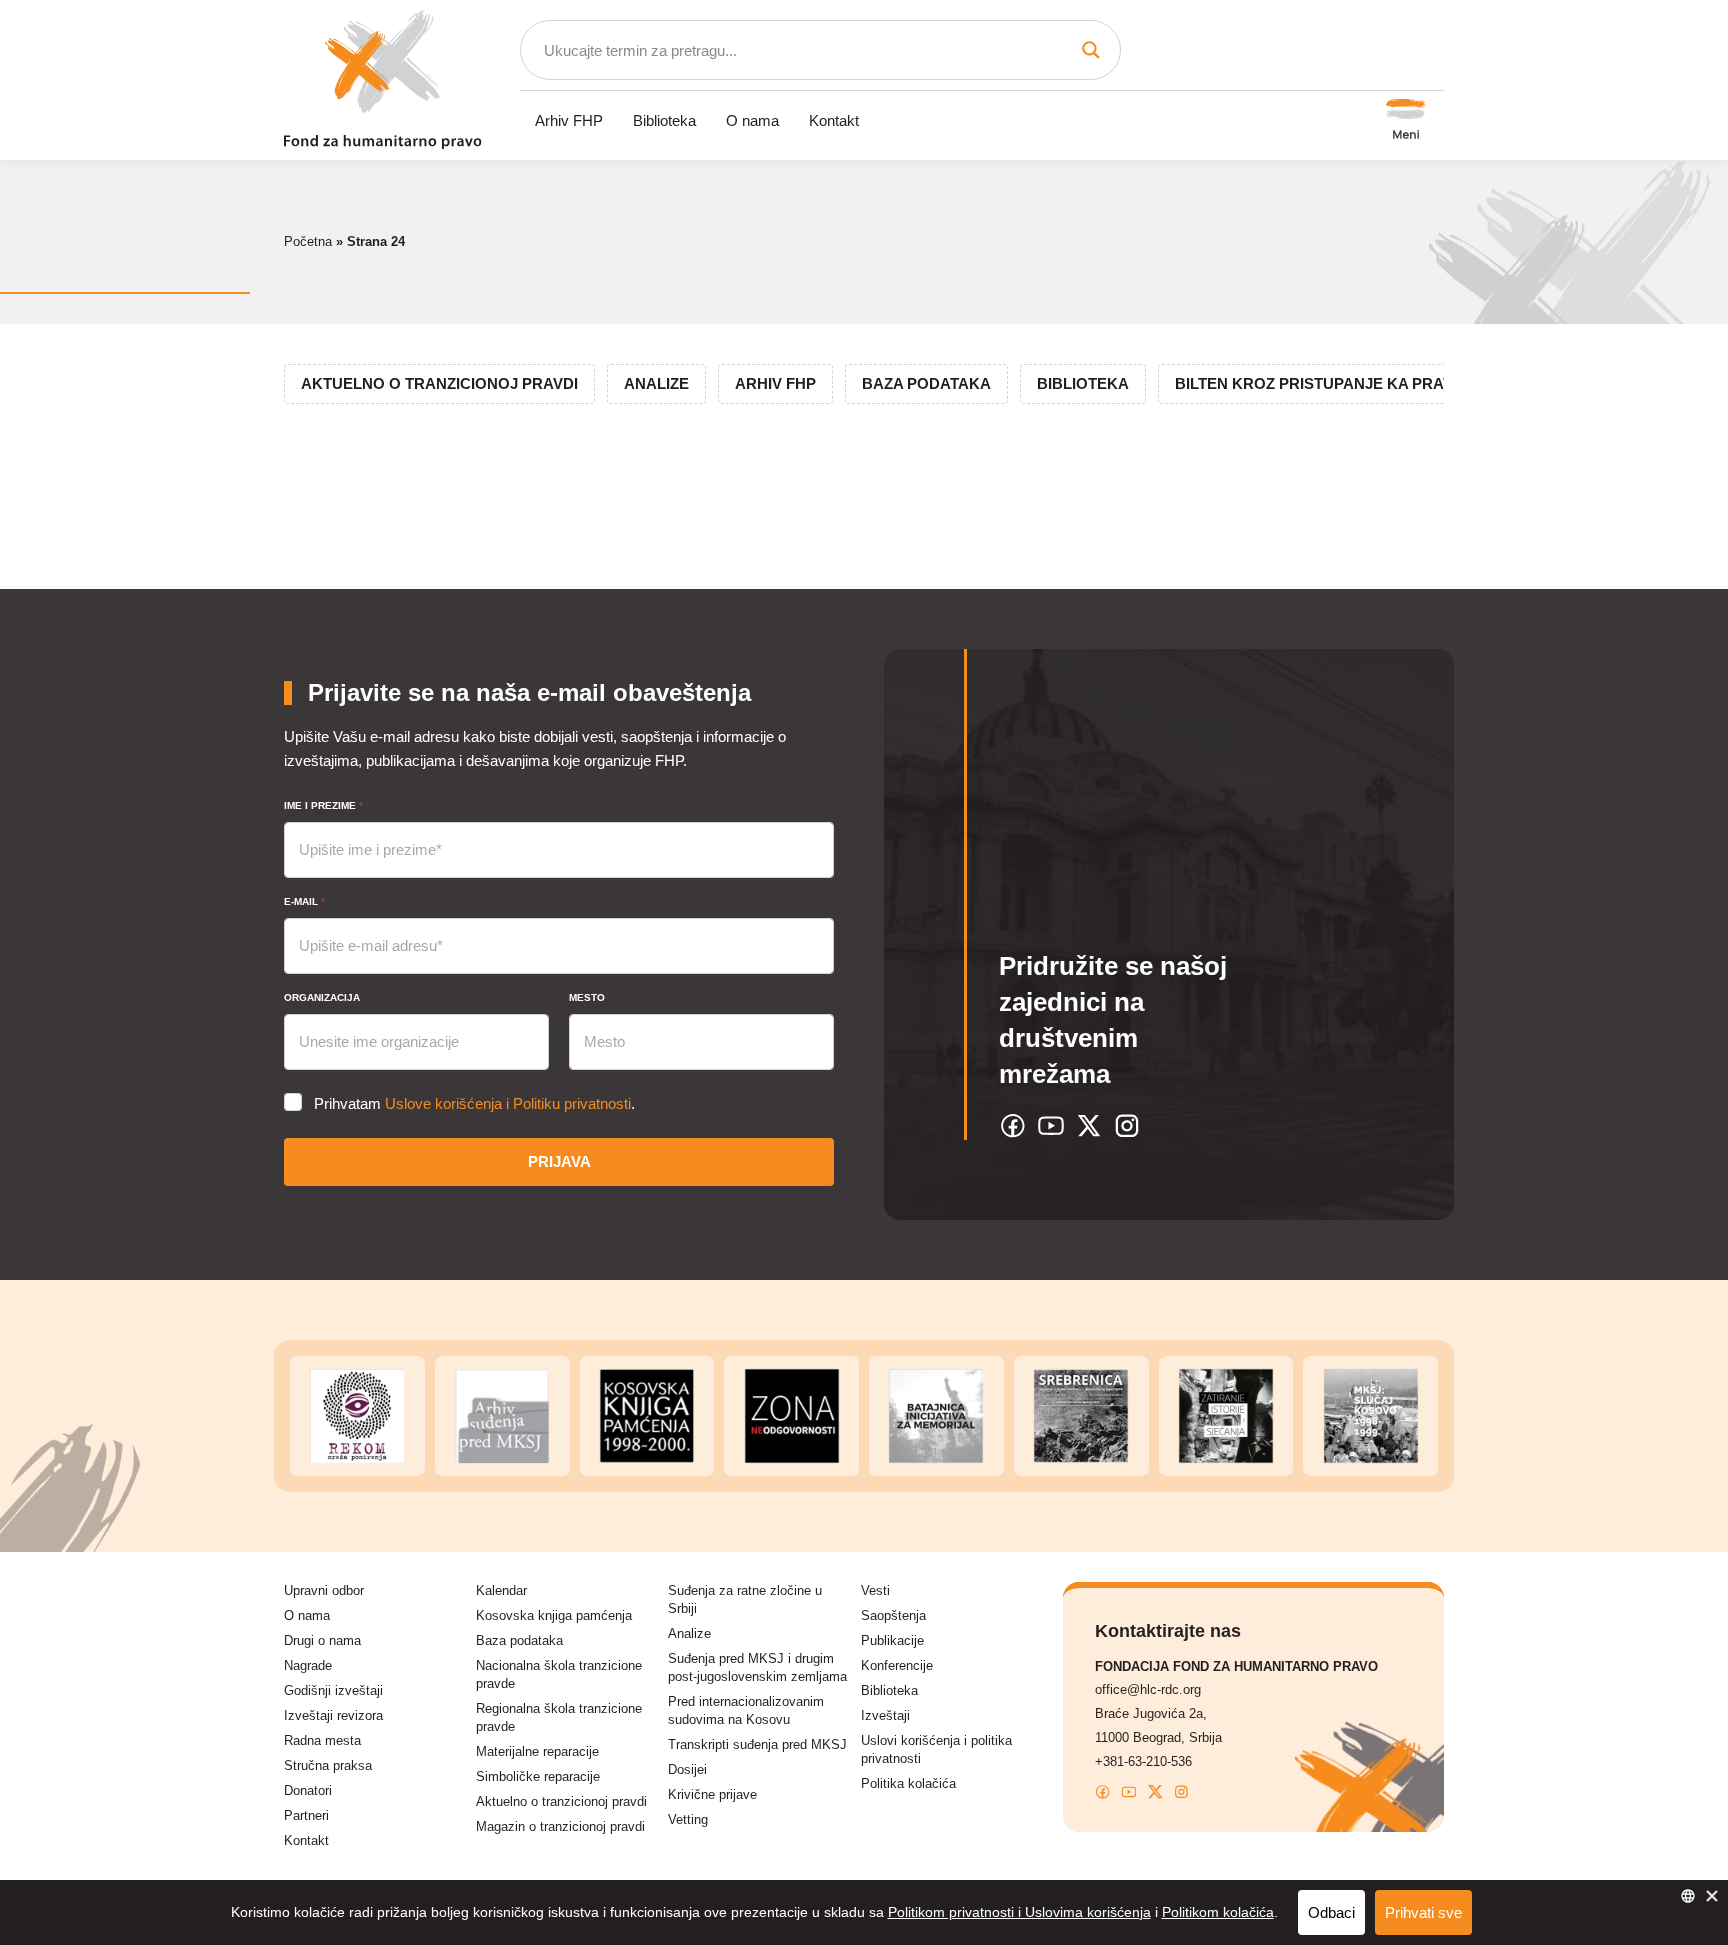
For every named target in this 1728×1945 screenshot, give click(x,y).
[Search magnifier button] (1091, 50)
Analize (656, 383)
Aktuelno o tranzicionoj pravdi (439, 383)
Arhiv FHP (569, 120)
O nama (752, 120)
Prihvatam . (474, 1103)
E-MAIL (304, 901)
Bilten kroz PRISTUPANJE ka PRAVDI (1321, 383)
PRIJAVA (559, 1161)
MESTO (587, 997)
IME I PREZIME (323, 805)
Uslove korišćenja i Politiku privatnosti (508, 1103)
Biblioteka (664, 120)
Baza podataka (926, 383)
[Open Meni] (1406, 121)
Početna (308, 241)
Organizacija (322, 997)
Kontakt (834, 120)
